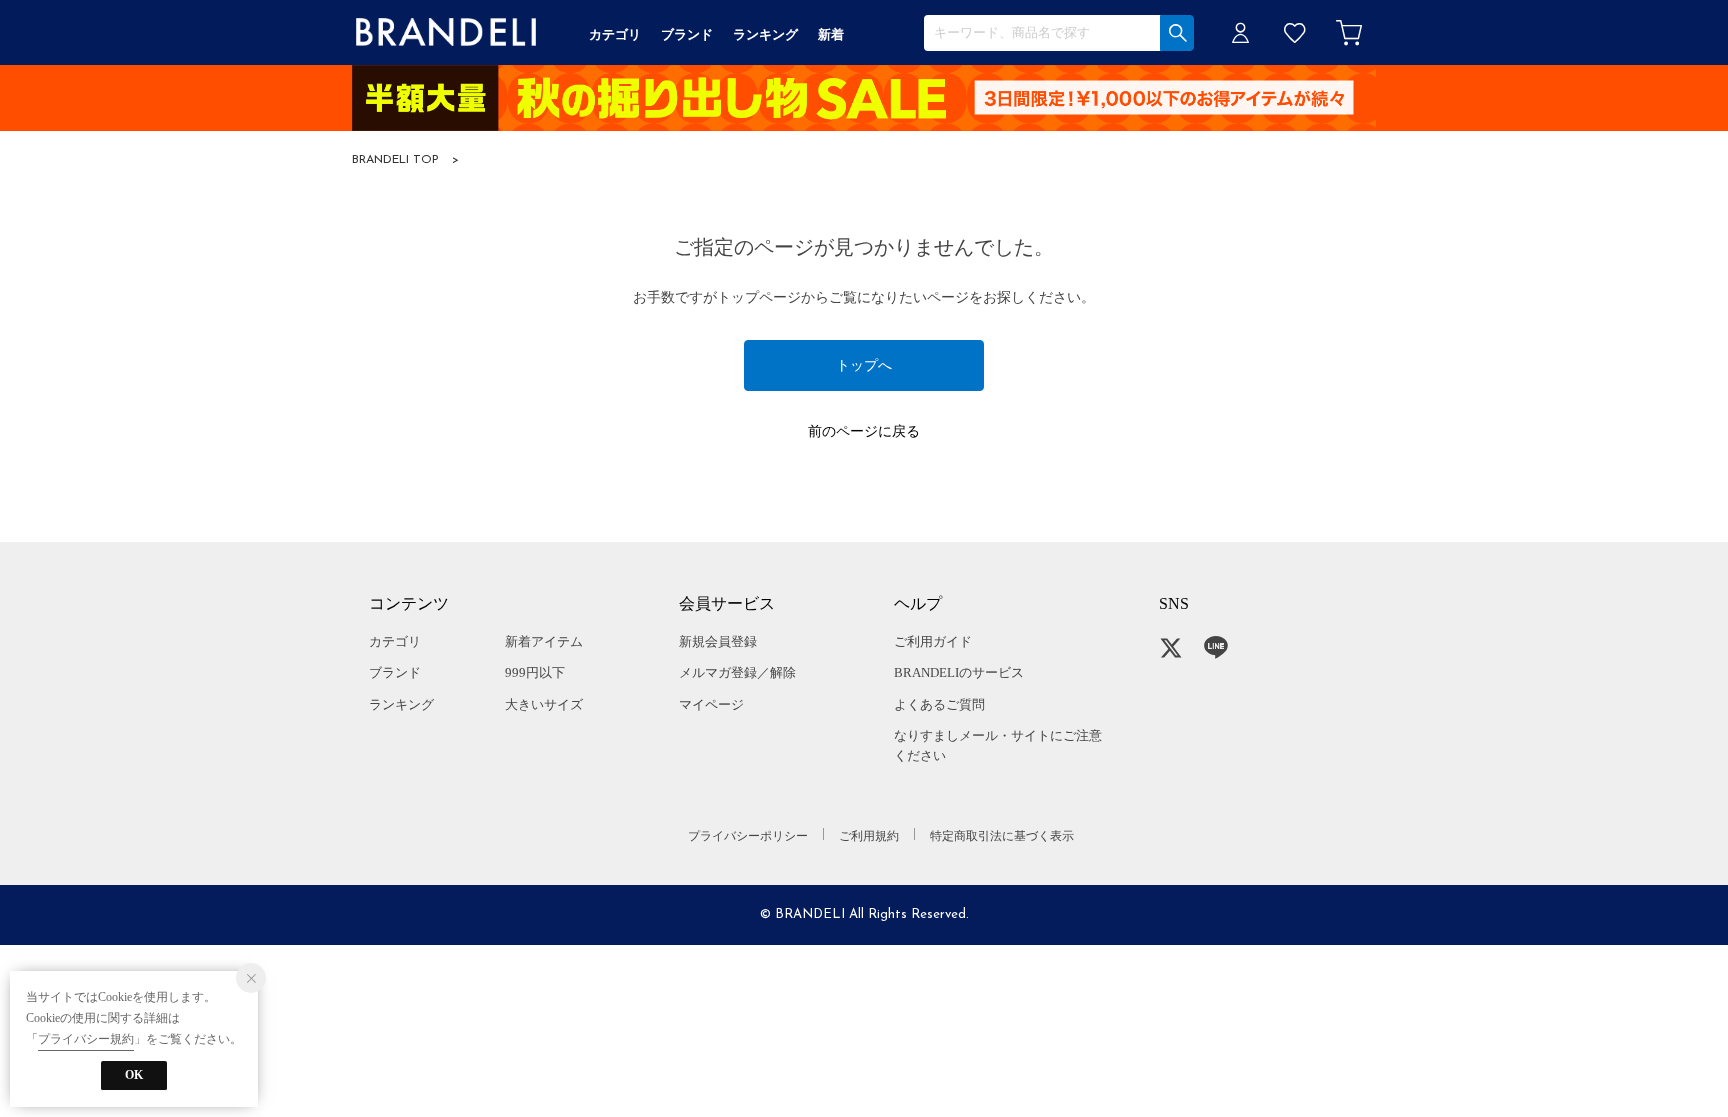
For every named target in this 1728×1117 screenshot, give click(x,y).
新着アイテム (544, 641)
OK (134, 1075)
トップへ (864, 365)
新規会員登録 (718, 641)
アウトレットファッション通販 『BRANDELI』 (446, 32)
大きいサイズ (544, 704)
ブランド (395, 672)
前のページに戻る (864, 431)
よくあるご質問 (939, 704)
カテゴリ (395, 641)
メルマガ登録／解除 (737, 672)
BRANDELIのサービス (959, 672)
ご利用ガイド (933, 641)
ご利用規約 (869, 836)
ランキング (401, 704)
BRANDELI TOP (395, 160)
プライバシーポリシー (748, 836)
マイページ (711, 704)
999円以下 (535, 672)
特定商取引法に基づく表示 (1002, 836)
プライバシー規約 (86, 1039)
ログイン (1241, 32)
